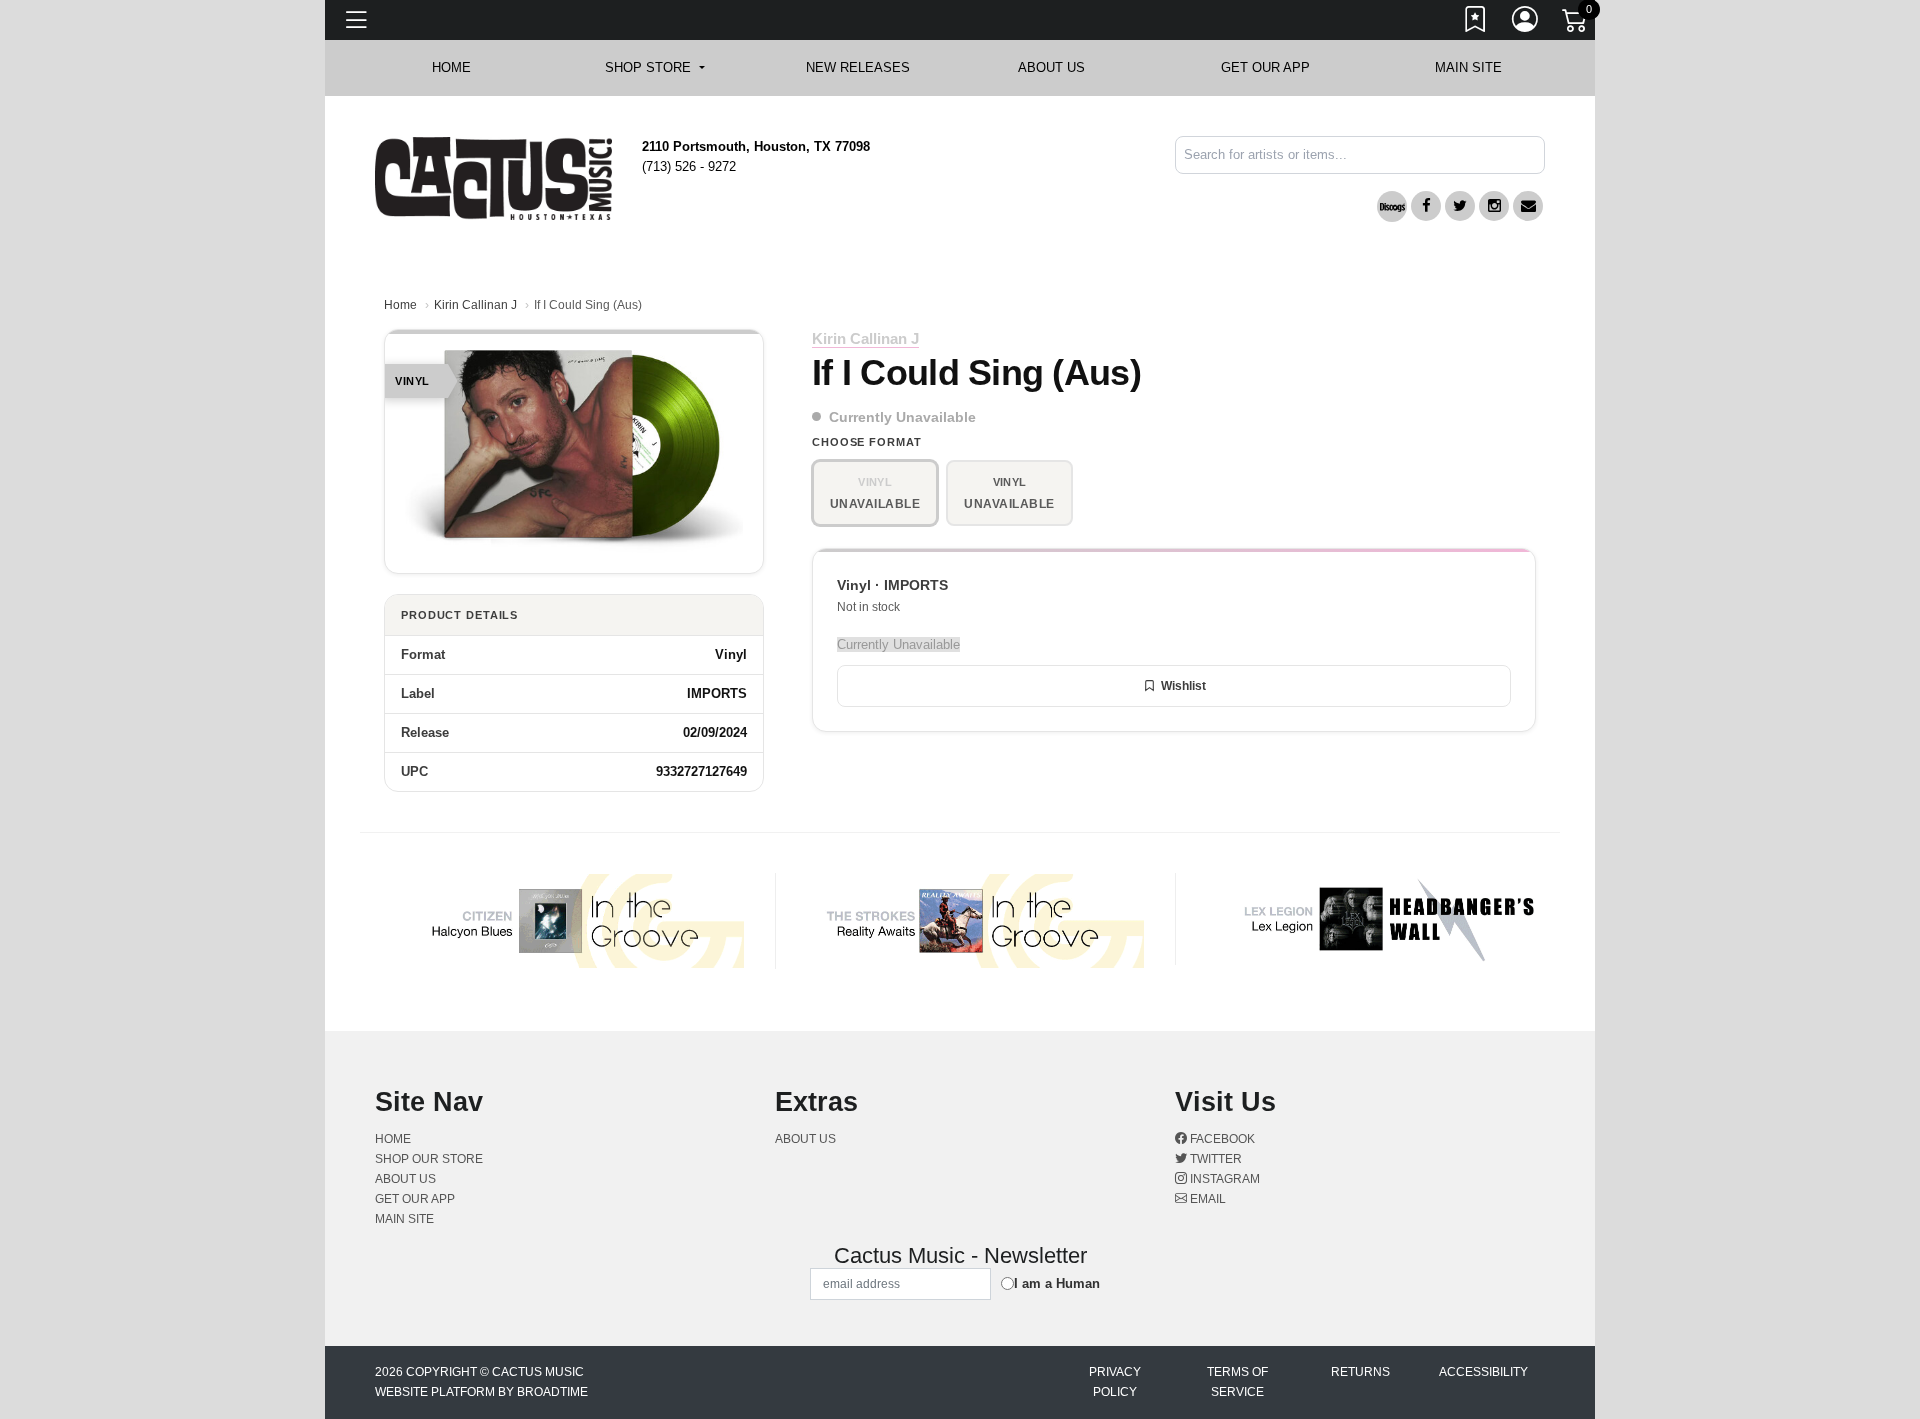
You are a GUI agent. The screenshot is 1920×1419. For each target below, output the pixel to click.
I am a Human (1057, 1283)
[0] (1576, 24)
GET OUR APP (1265, 67)
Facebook (1221, 1139)
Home (400, 305)
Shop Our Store (429, 1159)
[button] (654, 68)
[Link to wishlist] (1476, 23)
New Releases (858, 67)
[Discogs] (1392, 206)
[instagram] (1494, 206)
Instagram (1223, 1179)
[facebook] (1426, 206)
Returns (1360, 1372)
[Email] (1528, 206)
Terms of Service (1237, 1382)
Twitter (1214, 1159)
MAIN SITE (1468, 67)
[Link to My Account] (1526, 23)
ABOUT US (1061, 67)
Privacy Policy (1115, 1382)
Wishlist (1183, 686)
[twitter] (1460, 206)
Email (1206, 1199)
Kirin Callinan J (475, 305)
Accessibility (1483, 1372)
